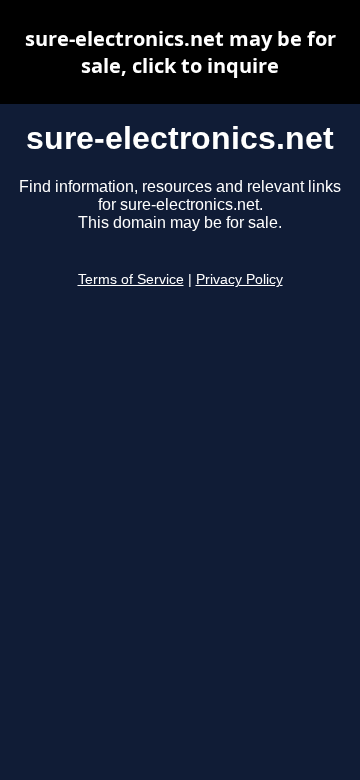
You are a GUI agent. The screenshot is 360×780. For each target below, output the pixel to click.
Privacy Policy (239, 279)
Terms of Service (131, 279)
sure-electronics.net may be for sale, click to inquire (180, 52)
